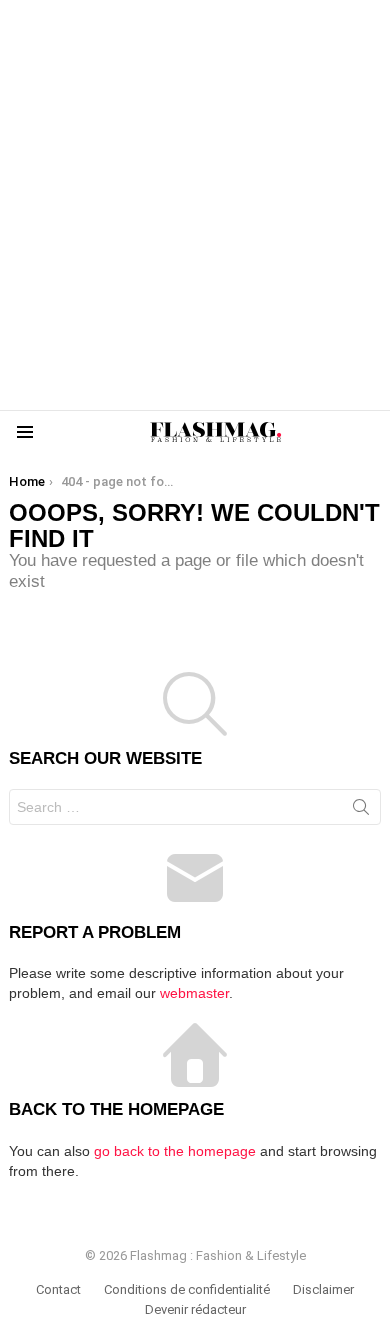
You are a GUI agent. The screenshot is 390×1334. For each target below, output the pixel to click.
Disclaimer (323, 1289)
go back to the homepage (175, 1151)
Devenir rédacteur (195, 1309)
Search (361, 811)
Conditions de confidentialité (187, 1289)
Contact (58, 1289)
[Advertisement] (195, 205)
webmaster (194, 993)
